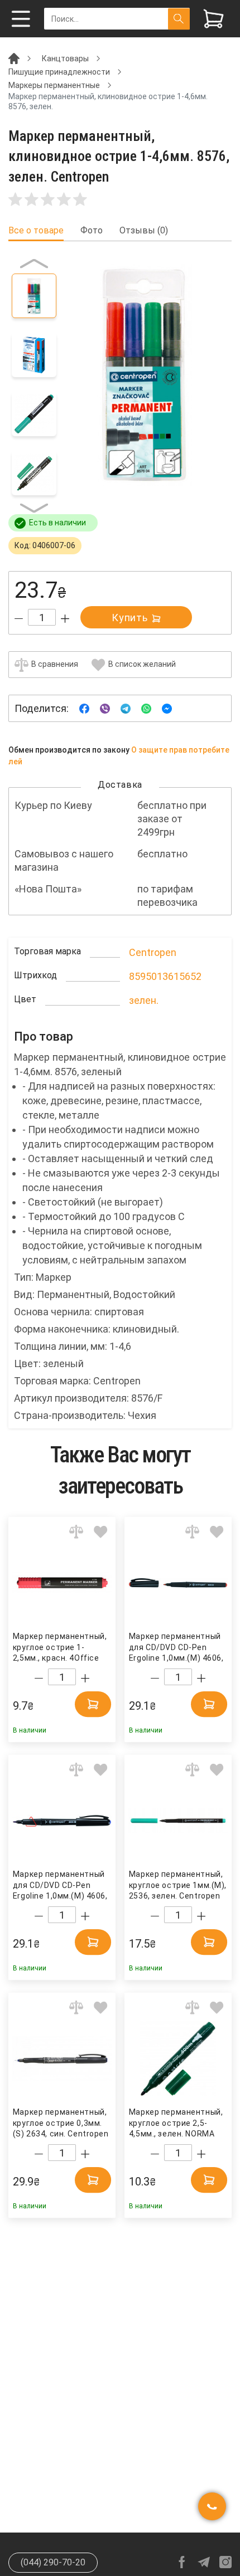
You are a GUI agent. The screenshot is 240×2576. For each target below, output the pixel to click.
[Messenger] (167, 708)
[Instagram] (225, 2562)
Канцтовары (65, 58)
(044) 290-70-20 (53, 2562)
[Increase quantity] (65, 619)
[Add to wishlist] (101, 1532)
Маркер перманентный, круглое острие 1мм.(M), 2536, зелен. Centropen (178, 1885)
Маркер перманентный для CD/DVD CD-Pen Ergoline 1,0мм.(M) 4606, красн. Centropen (176, 1648)
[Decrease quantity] (19, 619)
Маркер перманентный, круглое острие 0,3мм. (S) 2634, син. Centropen (61, 2123)
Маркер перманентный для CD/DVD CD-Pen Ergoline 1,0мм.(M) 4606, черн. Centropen (60, 1885)
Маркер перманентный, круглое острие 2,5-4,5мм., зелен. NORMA (176, 2123)
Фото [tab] (92, 231)
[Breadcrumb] (14, 58)
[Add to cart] (93, 1704)
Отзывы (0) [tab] (144, 231)
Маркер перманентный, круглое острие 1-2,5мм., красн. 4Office (60, 1647)
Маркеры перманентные (54, 85)
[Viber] (105, 708)
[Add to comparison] (76, 1532)
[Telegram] (126, 708)
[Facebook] (84, 708)
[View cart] (213, 19)
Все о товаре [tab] (36, 231)
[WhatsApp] (146, 708)
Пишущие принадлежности (59, 72)
